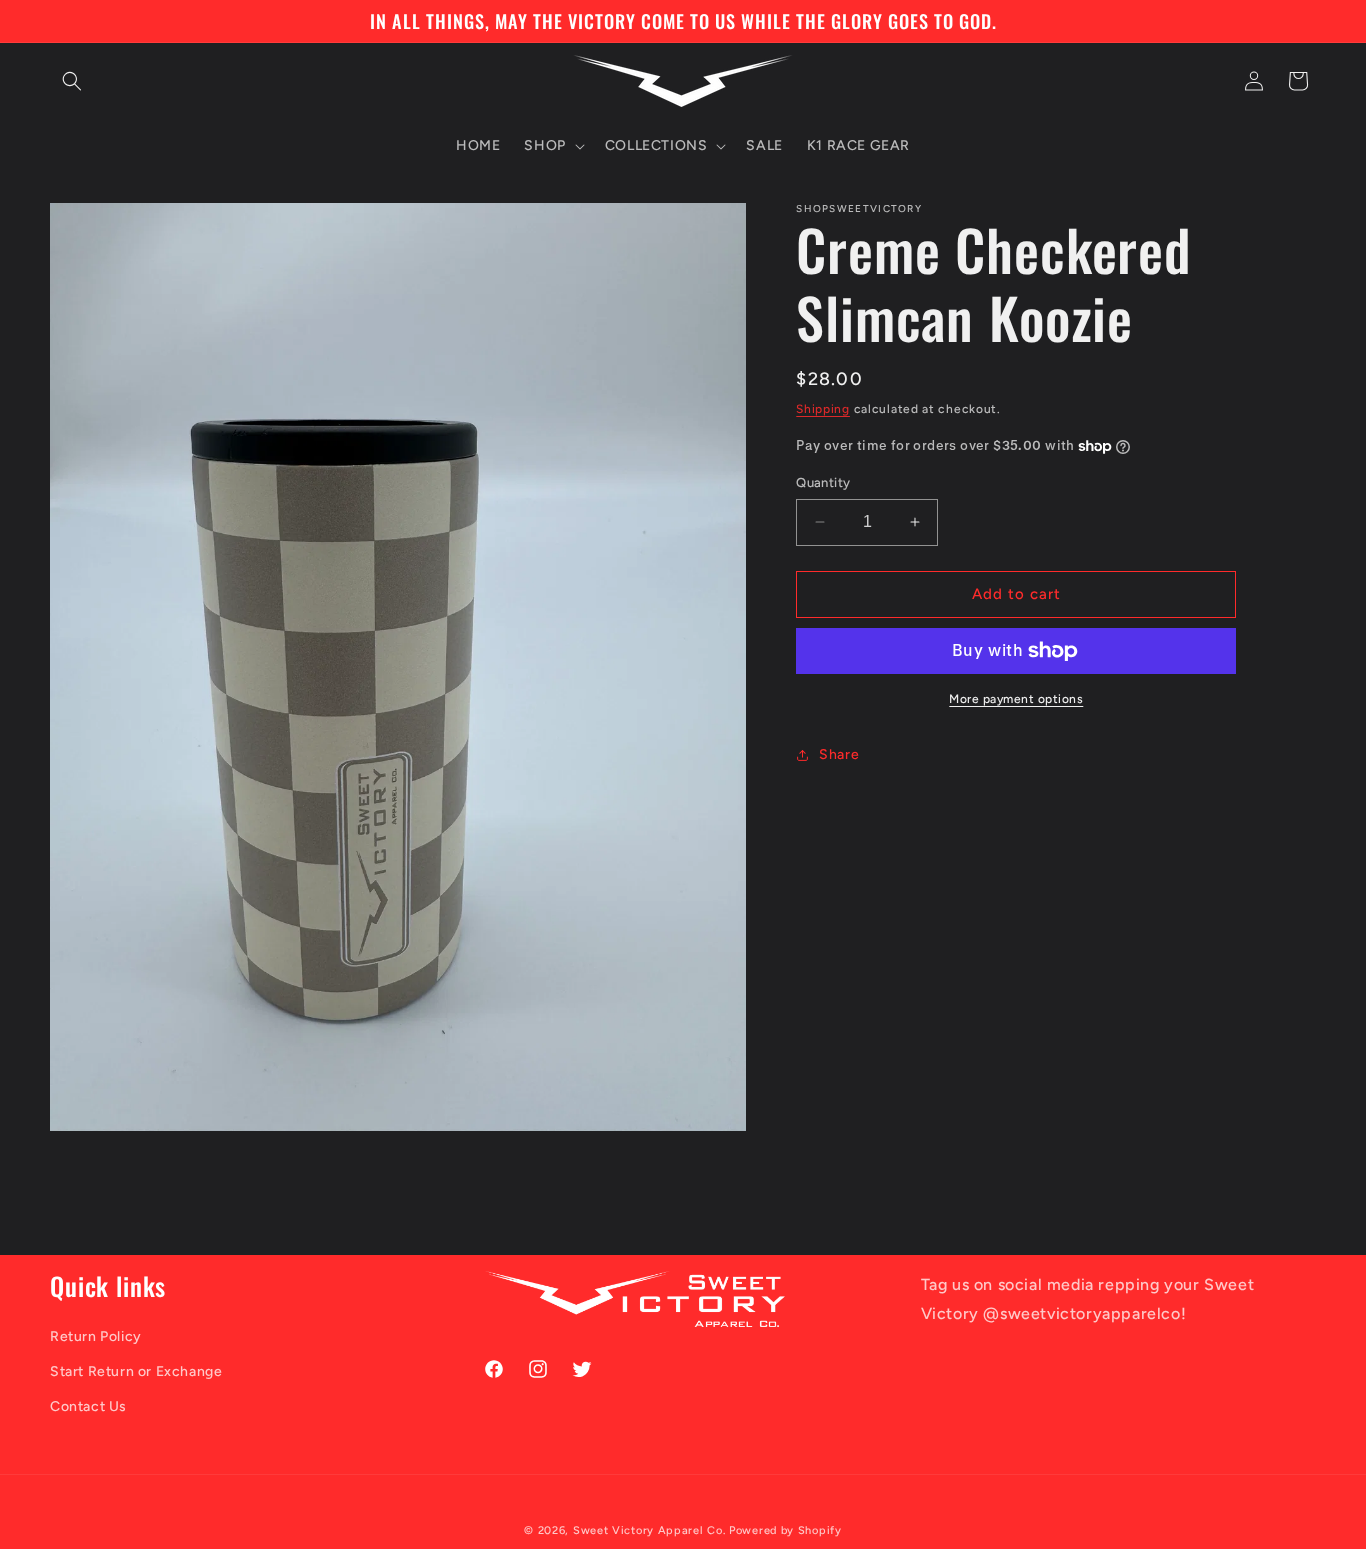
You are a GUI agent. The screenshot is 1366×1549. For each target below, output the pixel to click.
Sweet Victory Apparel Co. (649, 1530)
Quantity (823, 482)
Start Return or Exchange (136, 1371)
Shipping (823, 409)
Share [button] (839, 754)
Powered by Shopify (785, 1530)
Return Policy (96, 1336)
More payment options (1016, 699)
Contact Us (88, 1406)
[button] (72, 81)
